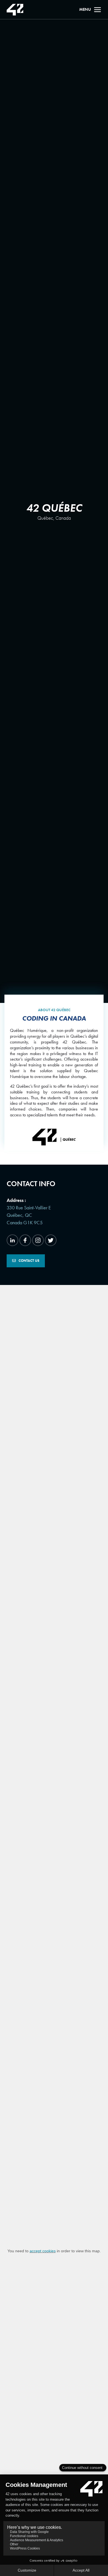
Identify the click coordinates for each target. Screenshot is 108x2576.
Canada (63, 518)
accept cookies (43, 2251)
